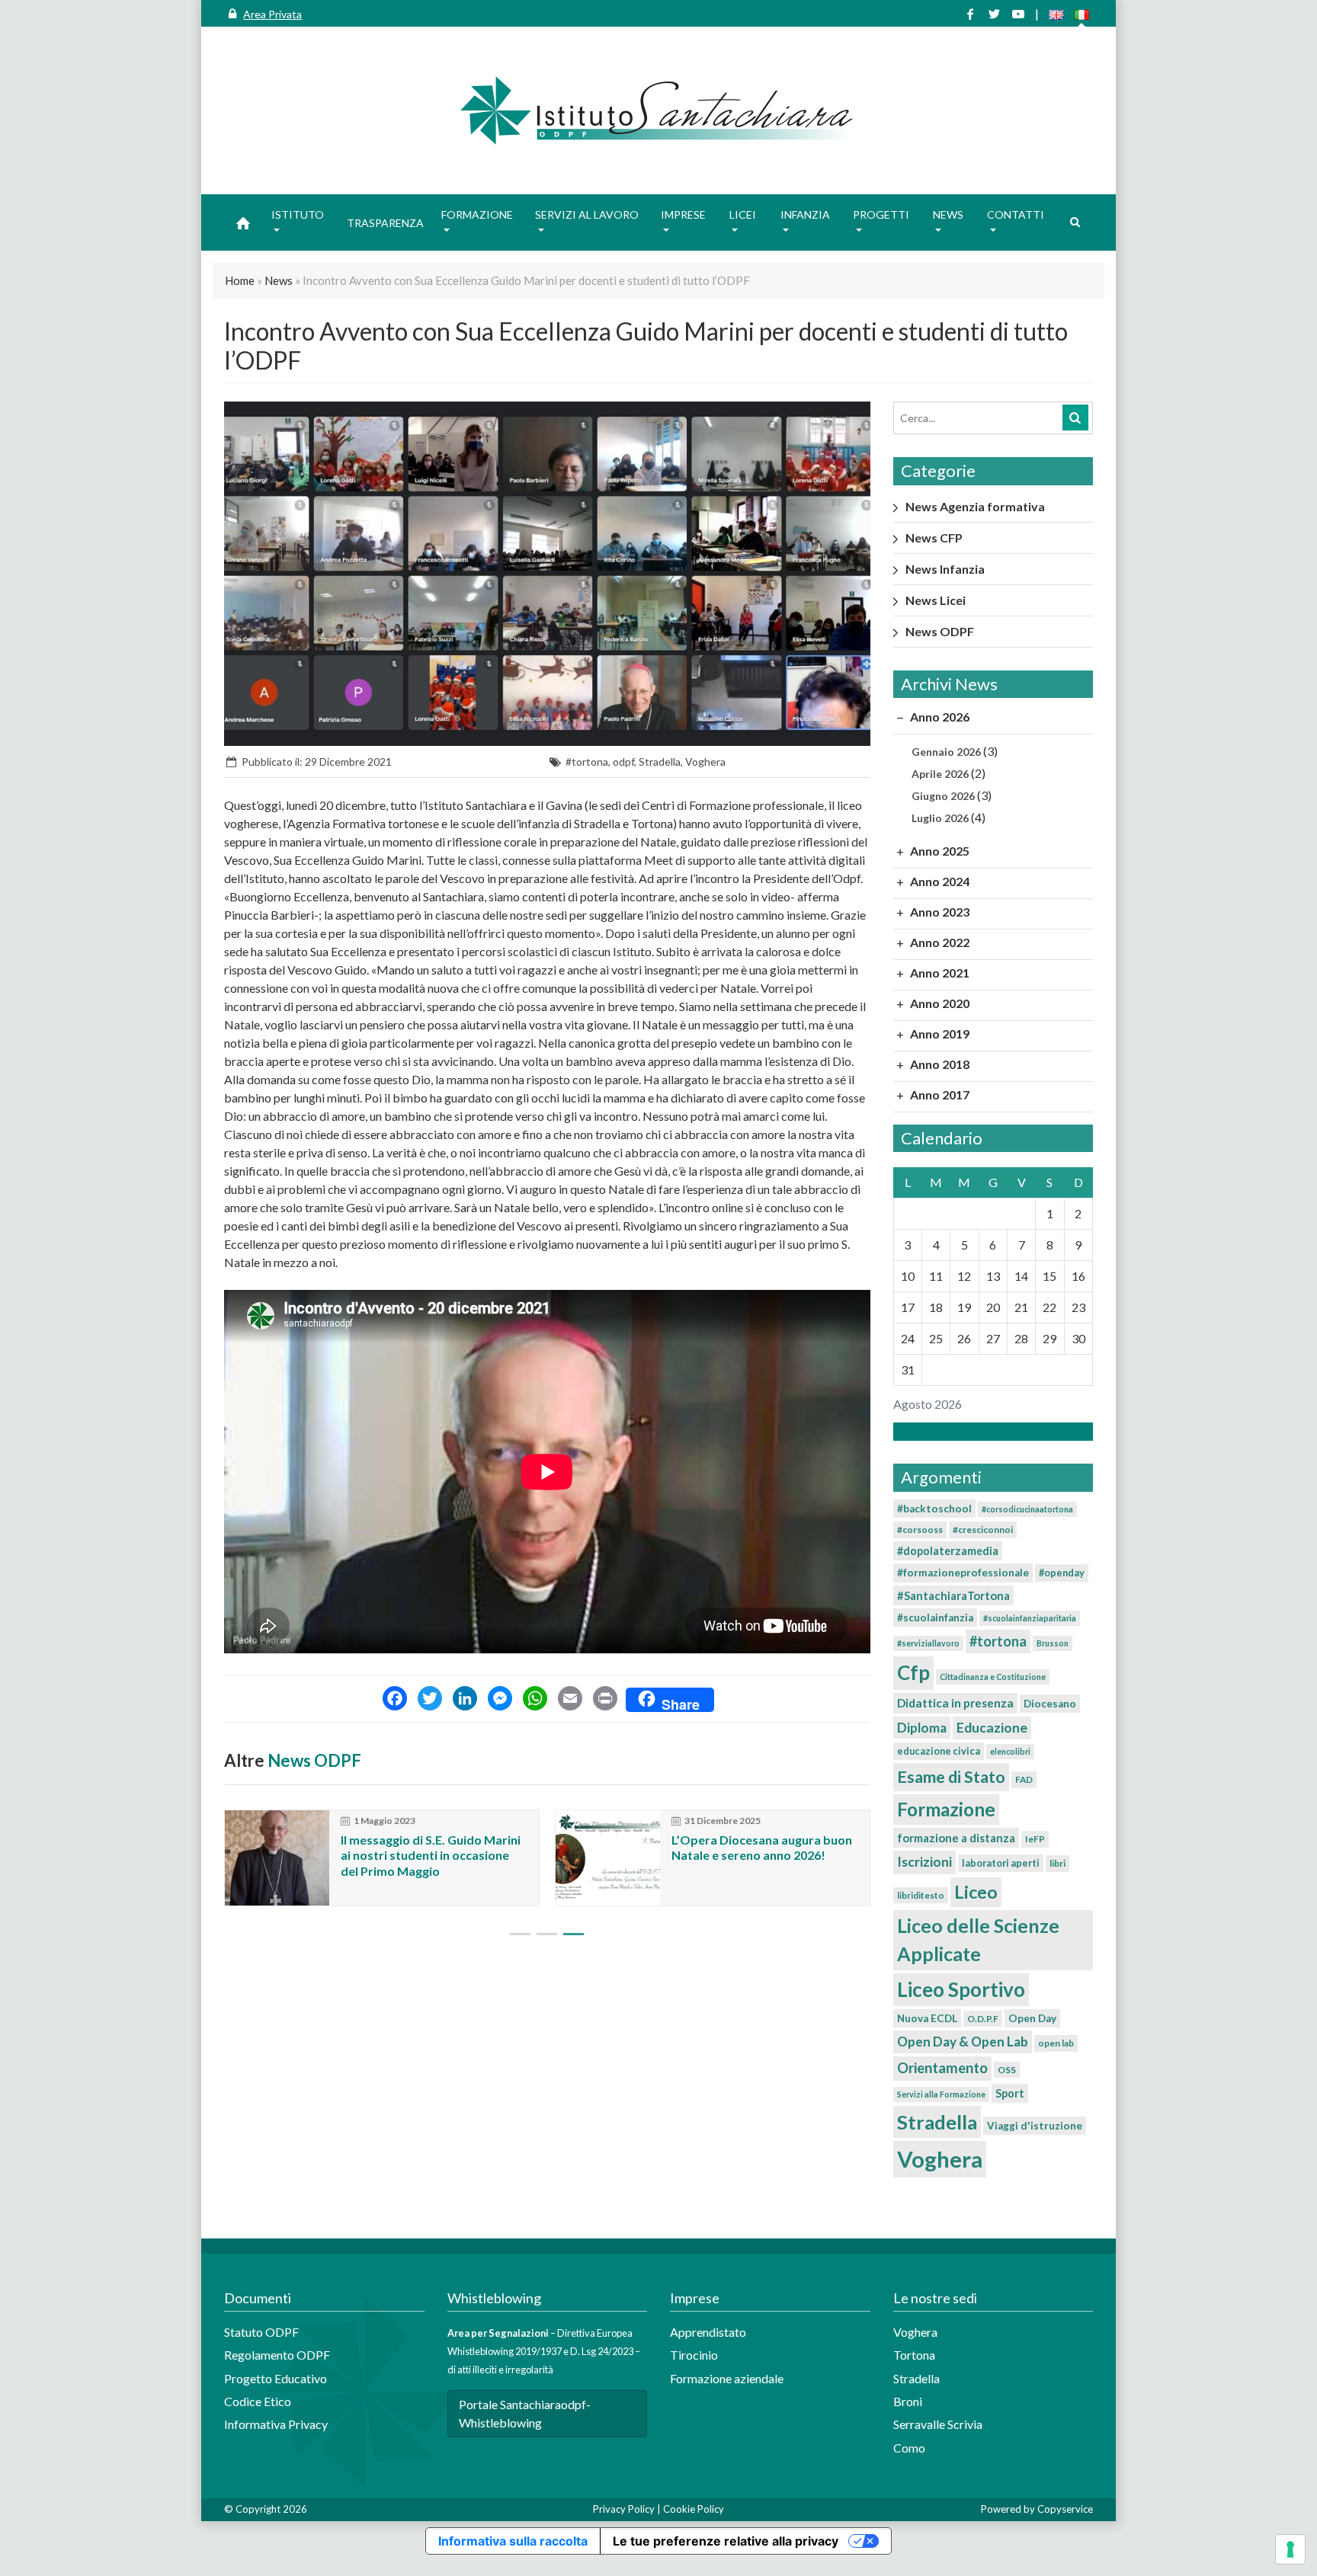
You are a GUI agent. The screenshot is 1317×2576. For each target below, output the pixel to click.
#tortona (587, 762)
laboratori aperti (1001, 1863)
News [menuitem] (948, 214)
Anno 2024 (939, 881)
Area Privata (272, 14)
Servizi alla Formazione (941, 2094)
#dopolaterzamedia (948, 1551)
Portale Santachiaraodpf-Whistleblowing (525, 2413)
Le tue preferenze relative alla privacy (726, 2541)
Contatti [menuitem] (1016, 214)
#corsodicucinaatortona (1027, 1509)
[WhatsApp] (535, 1700)
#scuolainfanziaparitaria (1030, 1618)
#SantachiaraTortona (953, 1595)
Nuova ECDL (927, 2018)
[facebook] (970, 14)
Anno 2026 (939, 717)
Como (909, 2448)
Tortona (914, 2355)
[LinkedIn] (465, 1700)
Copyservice (1065, 2509)
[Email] (570, 1700)
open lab (1056, 2043)
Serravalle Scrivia (938, 2424)
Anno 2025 (939, 851)
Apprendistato (708, 2332)
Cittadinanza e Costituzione (993, 1677)
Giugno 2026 (943, 796)
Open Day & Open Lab (963, 2042)
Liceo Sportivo (961, 1989)
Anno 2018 (939, 1064)
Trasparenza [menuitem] (385, 223)
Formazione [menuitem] (477, 214)
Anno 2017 (939, 1094)
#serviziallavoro (928, 1643)
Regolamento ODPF (277, 2355)
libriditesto (921, 1895)
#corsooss (920, 1530)
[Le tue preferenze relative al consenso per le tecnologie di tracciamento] (1290, 2549)
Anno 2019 (939, 1034)
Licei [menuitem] (743, 214)
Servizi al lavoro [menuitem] (587, 214)
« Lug (989, 1431)
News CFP (934, 538)
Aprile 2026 (940, 774)
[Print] (605, 1700)
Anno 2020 (939, 1003)
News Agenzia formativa (975, 506)
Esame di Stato (951, 1777)
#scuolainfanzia (935, 1618)
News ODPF (314, 1760)
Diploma (922, 1728)
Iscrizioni (924, 1862)
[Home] (658, 110)
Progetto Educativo (276, 2378)
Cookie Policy (694, 2509)
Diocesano (1050, 1704)
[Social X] (994, 14)
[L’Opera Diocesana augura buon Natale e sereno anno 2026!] (608, 1858)
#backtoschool (934, 1509)
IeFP (1035, 1839)
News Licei (936, 600)
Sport (1010, 2093)
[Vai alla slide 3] (574, 1934)
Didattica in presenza (955, 1703)
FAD (1024, 1779)
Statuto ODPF (263, 2332)
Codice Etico (258, 2401)
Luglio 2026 (940, 818)
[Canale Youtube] (1018, 14)
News (279, 280)
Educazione (992, 1728)
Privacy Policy (624, 2509)
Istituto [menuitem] (298, 214)
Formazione (946, 1809)
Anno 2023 (939, 912)
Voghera (705, 762)
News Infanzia (945, 569)
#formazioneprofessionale (963, 1573)
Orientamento (942, 2068)
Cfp (913, 1672)
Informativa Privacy (276, 2424)
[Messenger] (500, 1700)
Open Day (1032, 2018)
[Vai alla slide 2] (547, 1934)
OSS (1007, 2070)
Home (240, 280)
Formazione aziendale (727, 2378)
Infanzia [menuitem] (805, 214)
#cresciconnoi (983, 1530)
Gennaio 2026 (946, 752)
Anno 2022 (939, 942)
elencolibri (1010, 1751)
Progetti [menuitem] (881, 214)
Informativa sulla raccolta (513, 2541)
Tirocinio (694, 2355)
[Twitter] (430, 1700)
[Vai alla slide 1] (520, 1934)
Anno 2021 (939, 973)
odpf (623, 762)
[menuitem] (243, 222)
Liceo (976, 1892)
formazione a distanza (956, 1838)
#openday (1062, 1573)
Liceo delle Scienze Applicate (978, 1939)
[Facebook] (395, 1700)
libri (1057, 1863)
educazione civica (939, 1751)
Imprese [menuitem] (683, 214)
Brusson (1053, 1643)
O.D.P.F (983, 2019)
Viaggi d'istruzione (1035, 2126)
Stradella (660, 762)
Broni (908, 2401)
